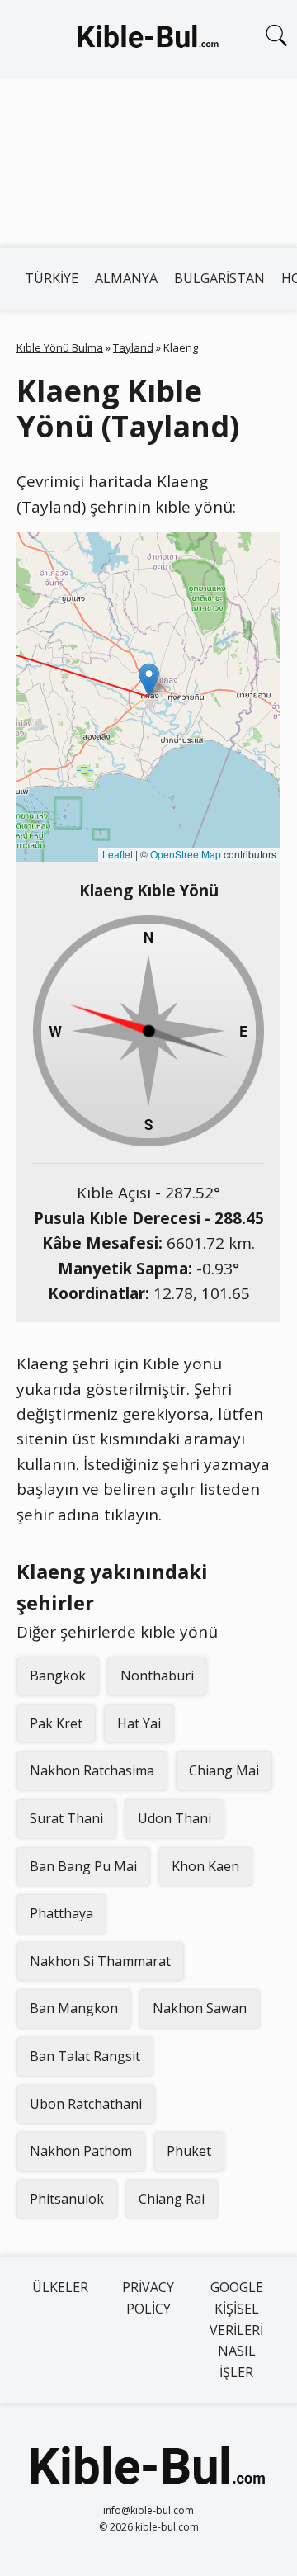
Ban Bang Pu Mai (83, 1866)
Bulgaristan (219, 278)
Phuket (189, 2151)
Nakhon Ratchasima (92, 1770)
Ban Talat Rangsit (85, 2056)
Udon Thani (174, 1818)
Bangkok (58, 1676)
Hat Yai (139, 1723)
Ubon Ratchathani (86, 2104)
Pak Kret (56, 1723)
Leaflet (118, 854)
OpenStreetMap (186, 854)
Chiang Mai (224, 1770)
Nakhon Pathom (81, 2151)
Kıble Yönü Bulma (60, 347)
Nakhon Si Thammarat (100, 1961)
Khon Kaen (205, 1866)
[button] (149, 680)
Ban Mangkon (74, 2008)
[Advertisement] (148, 163)
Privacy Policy (148, 2298)
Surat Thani (66, 1818)
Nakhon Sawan (200, 2008)
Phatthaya (61, 1913)
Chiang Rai (172, 2199)
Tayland (133, 347)
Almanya (126, 278)
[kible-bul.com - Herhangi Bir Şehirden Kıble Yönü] (148, 40)
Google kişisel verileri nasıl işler (236, 2329)
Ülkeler (60, 2287)
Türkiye (52, 278)
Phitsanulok (67, 2199)
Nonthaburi (157, 1676)
